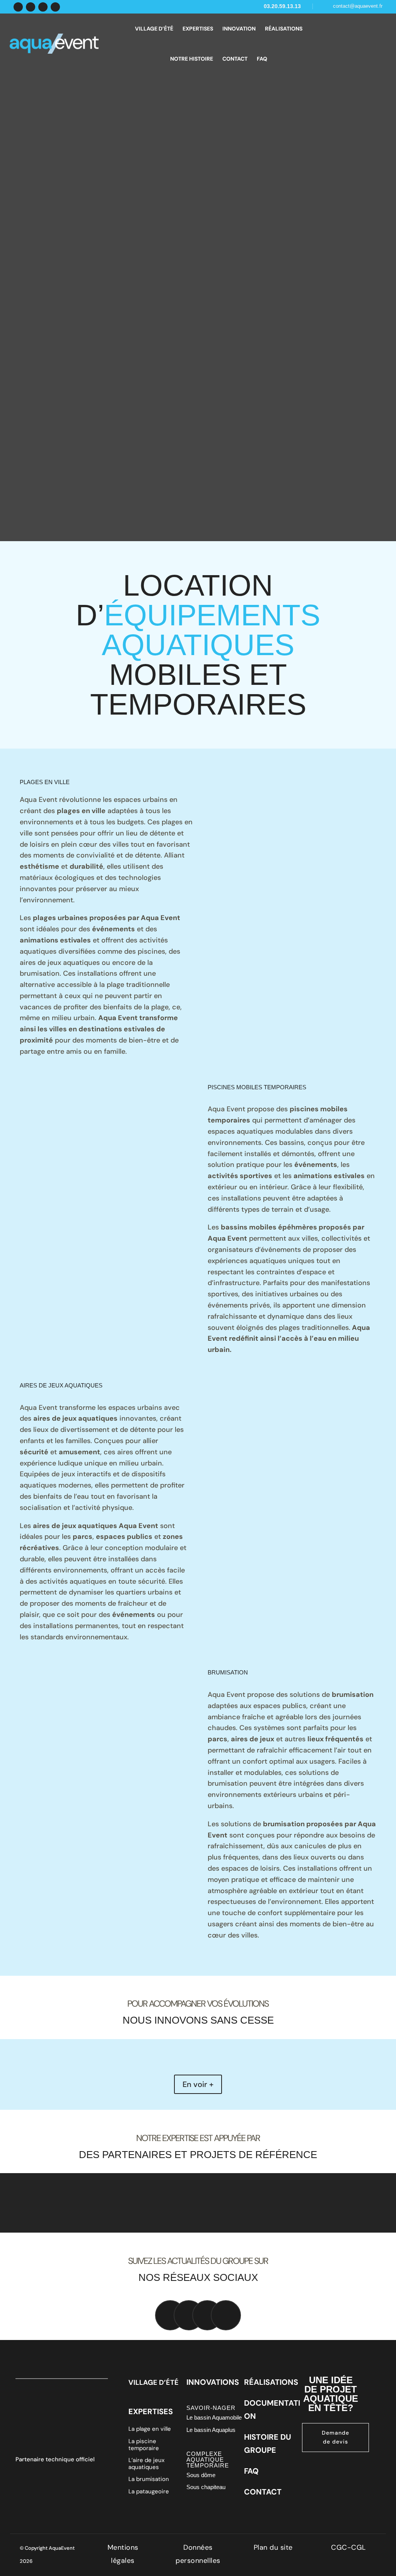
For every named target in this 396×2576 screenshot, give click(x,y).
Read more (51, 147)
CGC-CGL (348, 2547)
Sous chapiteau (206, 2487)
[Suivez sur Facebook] (18, 7)
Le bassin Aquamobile (214, 2417)
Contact (235, 59)
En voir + (198, 2084)
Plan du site (273, 2547)
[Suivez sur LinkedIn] (31, 7)
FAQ (262, 59)
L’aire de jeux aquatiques (146, 2464)
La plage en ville (150, 2429)
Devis (360, 42)
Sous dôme (201, 2475)
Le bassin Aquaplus (211, 2430)
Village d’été (154, 29)
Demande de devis (335, 2437)
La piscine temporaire (144, 2445)
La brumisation (149, 2479)
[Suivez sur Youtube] (55, 7)
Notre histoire (192, 59)
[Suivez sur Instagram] (43, 7)
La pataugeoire (149, 2491)
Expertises (198, 29)
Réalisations (284, 29)
